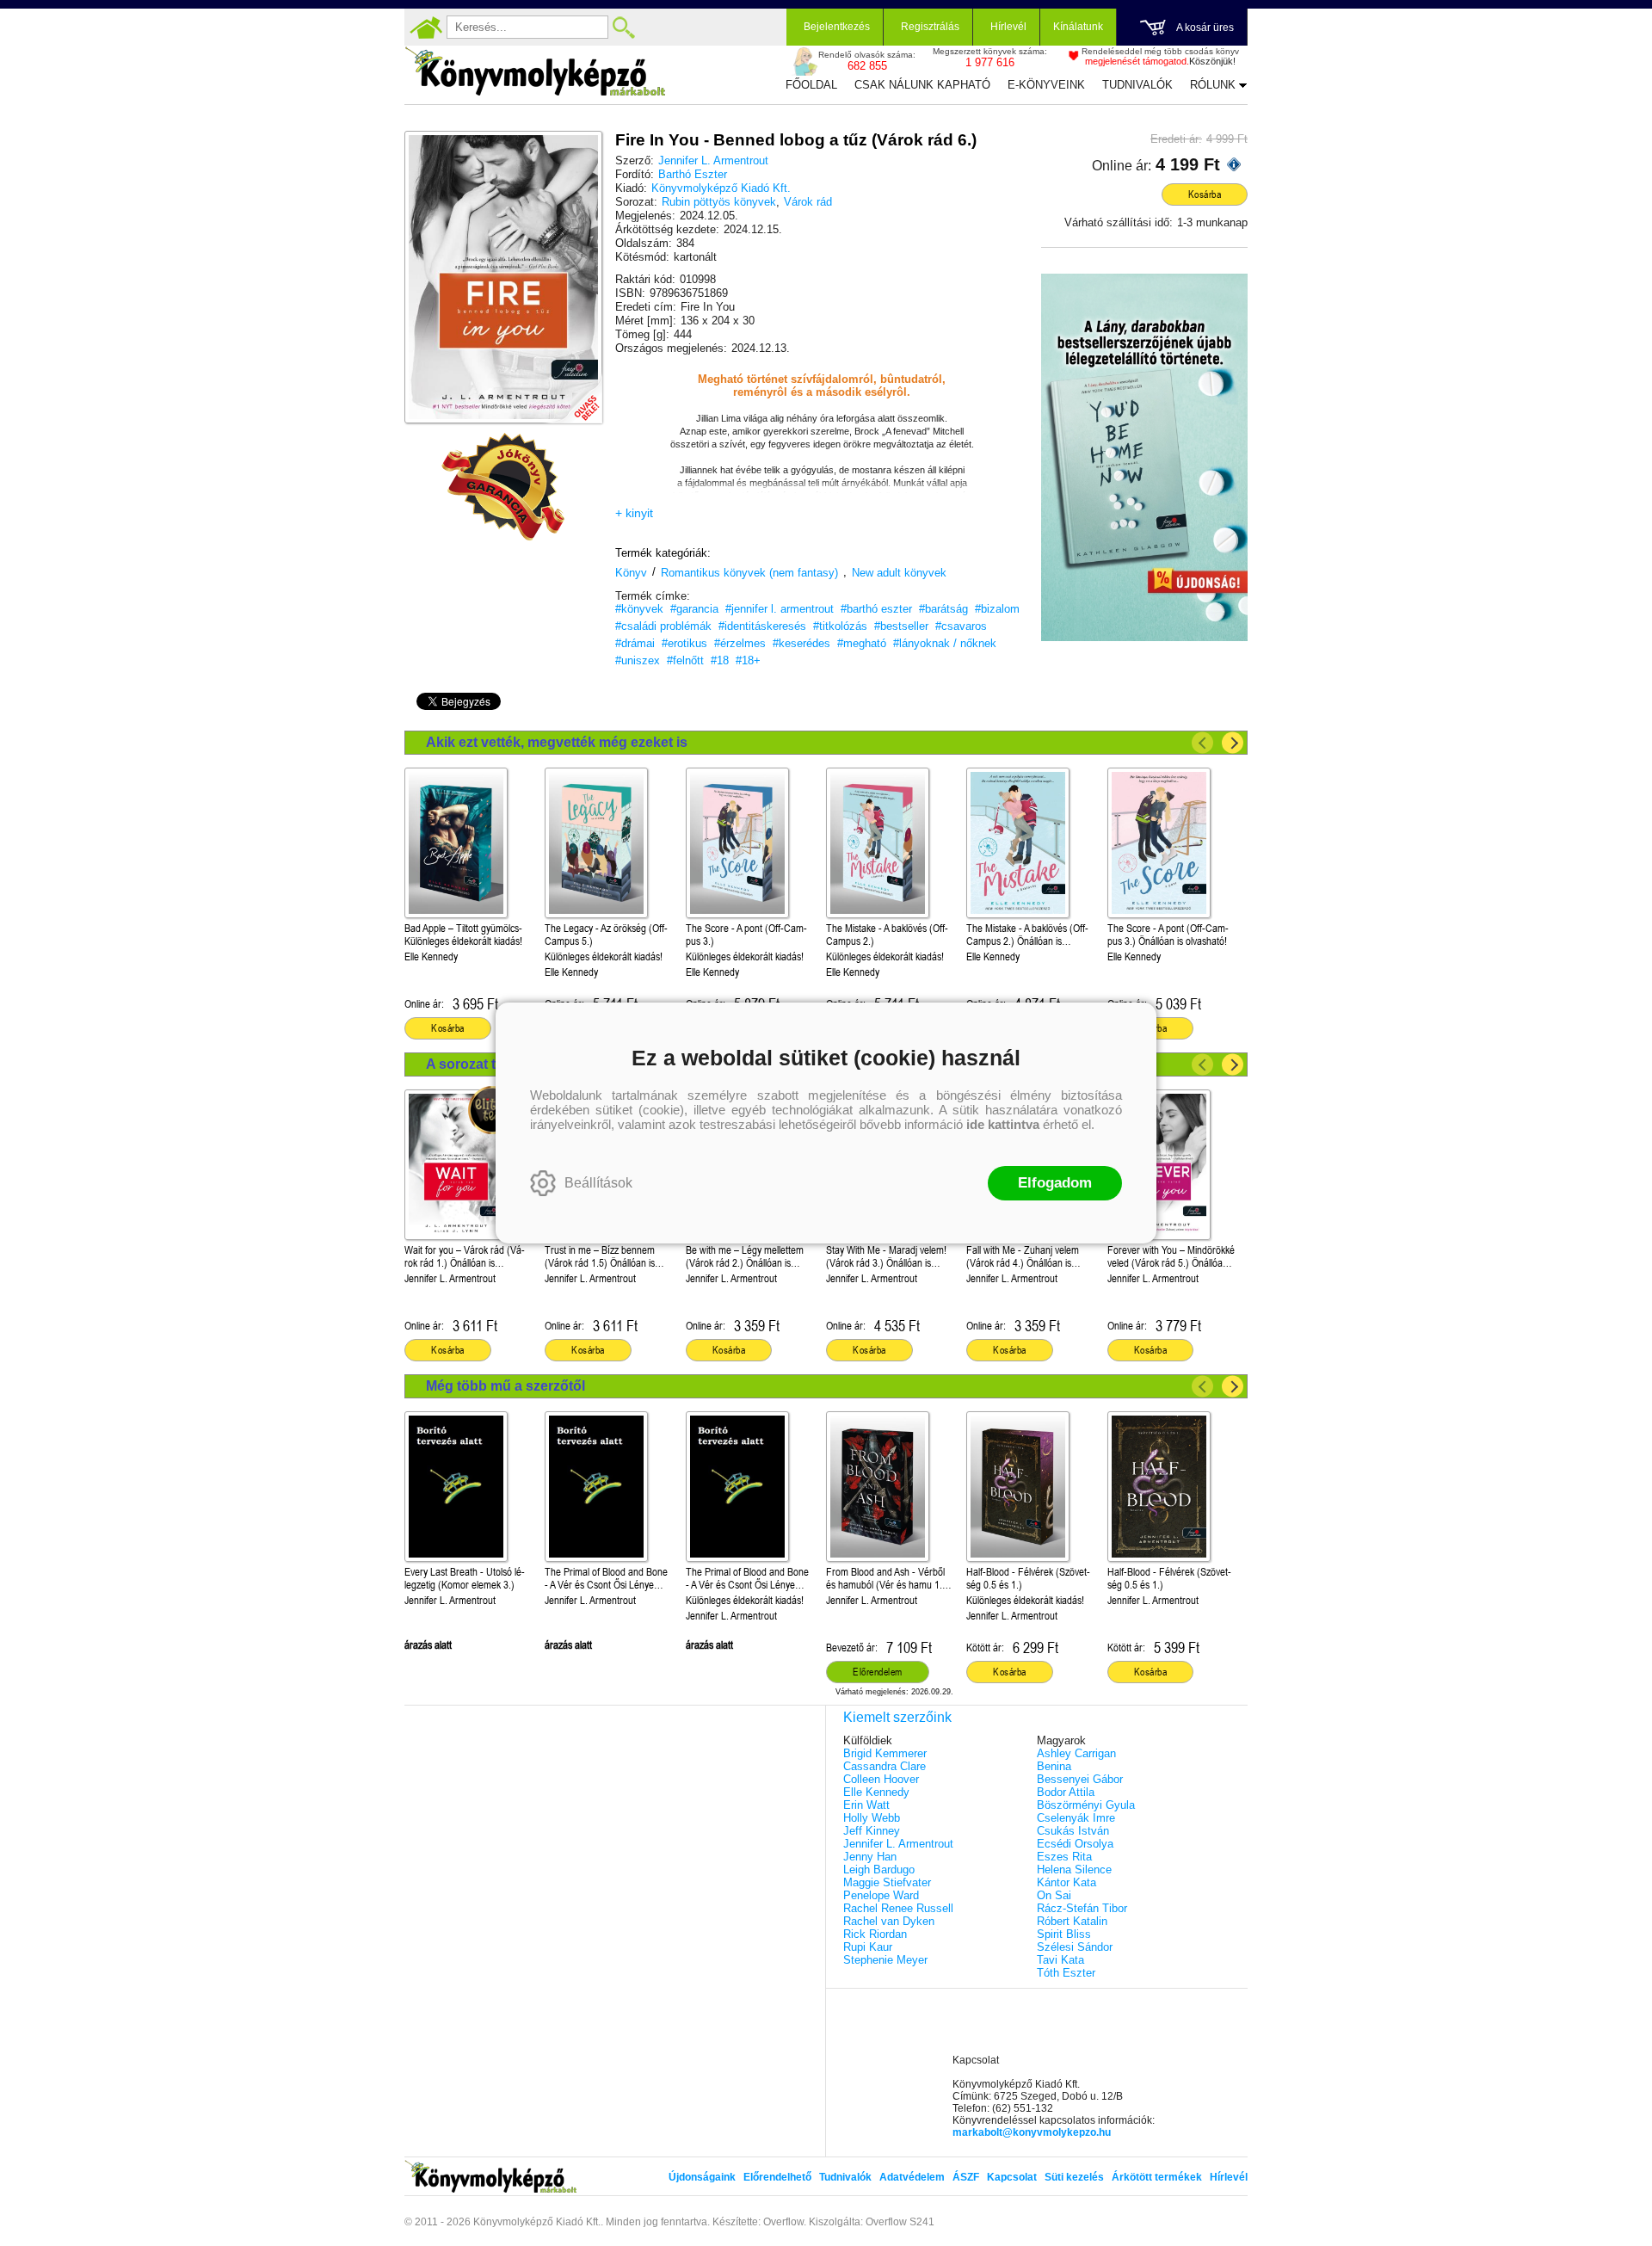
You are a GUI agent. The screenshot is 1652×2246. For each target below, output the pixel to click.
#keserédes (801, 643)
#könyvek (639, 609)
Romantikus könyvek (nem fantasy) (749, 573)
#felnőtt (685, 660)
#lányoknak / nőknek (945, 643)
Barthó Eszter (693, 174)
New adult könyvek (899, 573)
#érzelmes (740, 643)
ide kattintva (1003, 1124)
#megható (862, 643)
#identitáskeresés (762, 626)
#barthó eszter (876, 609)
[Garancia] (503, 487)
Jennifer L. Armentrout (713, 160)
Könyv (631, 573)
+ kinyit (634, 513)
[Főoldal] (426, 28)
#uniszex (638, 660)
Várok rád (808, 202)
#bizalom (997, 609)
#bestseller (901, 626)
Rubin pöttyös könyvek (719, 202)
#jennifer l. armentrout (780, 609)
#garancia (694, 609)
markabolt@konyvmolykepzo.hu (1032, 2132)
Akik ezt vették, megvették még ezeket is (557, 742)
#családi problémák (663, 626)
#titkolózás (840, 626)
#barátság (943, 609)
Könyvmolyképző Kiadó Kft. (721, 188)
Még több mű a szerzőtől (505, 1386)
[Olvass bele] (572, 393)
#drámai (635, 643)
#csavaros (961, 626)
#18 (720, 660)
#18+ (748, 660)
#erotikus (684, 643)
